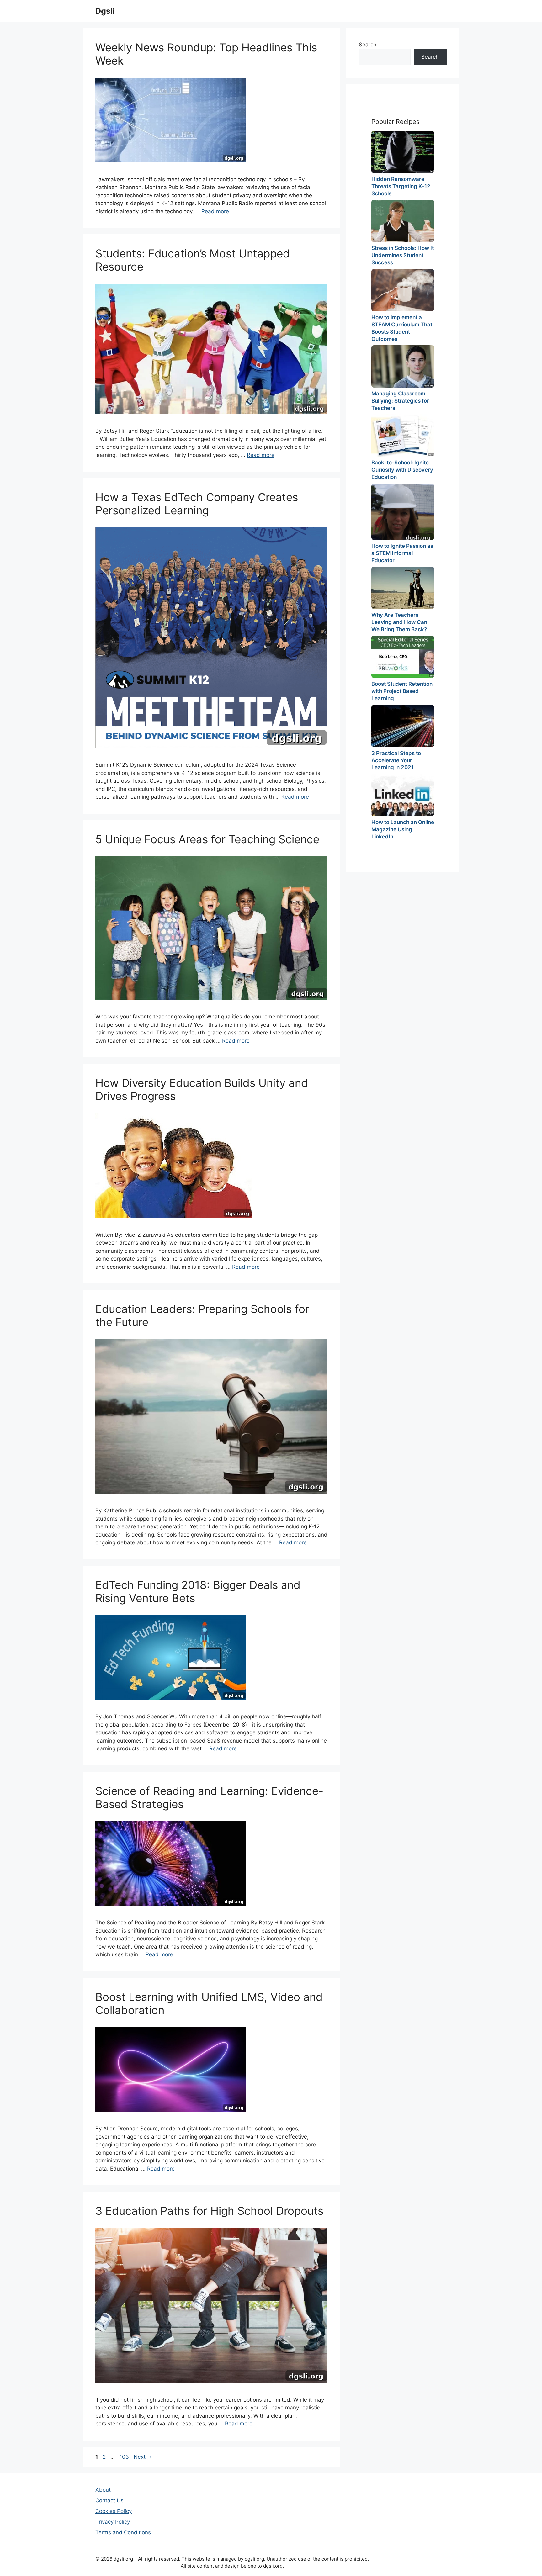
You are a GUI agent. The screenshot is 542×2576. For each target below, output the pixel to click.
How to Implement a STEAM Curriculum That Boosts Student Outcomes (402, 328)
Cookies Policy (114, 2511)
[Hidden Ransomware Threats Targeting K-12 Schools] (403, 152)
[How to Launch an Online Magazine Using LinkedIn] (403, 795)
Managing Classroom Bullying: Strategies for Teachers (400, 401)
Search (368, 45)
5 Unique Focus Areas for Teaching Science (207, 839)
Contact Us (109, 2500)
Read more (215, 211)
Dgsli (105, 11)
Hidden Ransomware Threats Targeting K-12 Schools (401, 186)
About (103, 2490)
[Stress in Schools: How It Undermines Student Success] (403, 221)
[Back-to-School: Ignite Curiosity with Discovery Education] (403, 435)
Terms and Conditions (123, 2532)
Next (143, 2457)
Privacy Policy (113, 2522)
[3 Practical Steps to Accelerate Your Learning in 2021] (403, 726)
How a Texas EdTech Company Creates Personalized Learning (197, 504)
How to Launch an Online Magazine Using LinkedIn (403, 829)
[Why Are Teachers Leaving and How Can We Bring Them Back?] (403, 588)
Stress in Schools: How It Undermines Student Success (403, 255)
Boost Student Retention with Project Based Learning (402, 691)
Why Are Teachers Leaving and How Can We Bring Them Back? (399, 622)
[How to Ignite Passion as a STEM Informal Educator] (403, 512)
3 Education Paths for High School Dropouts (209, 2211)
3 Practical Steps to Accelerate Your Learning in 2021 (396, 760)
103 (125, 2457)
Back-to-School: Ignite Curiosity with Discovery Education (402, 470)
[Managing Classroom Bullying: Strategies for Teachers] (403, 366)
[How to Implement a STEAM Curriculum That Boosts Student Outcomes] (403, 290)
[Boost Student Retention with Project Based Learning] (403, 657)
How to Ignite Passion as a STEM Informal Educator (402, 553)
